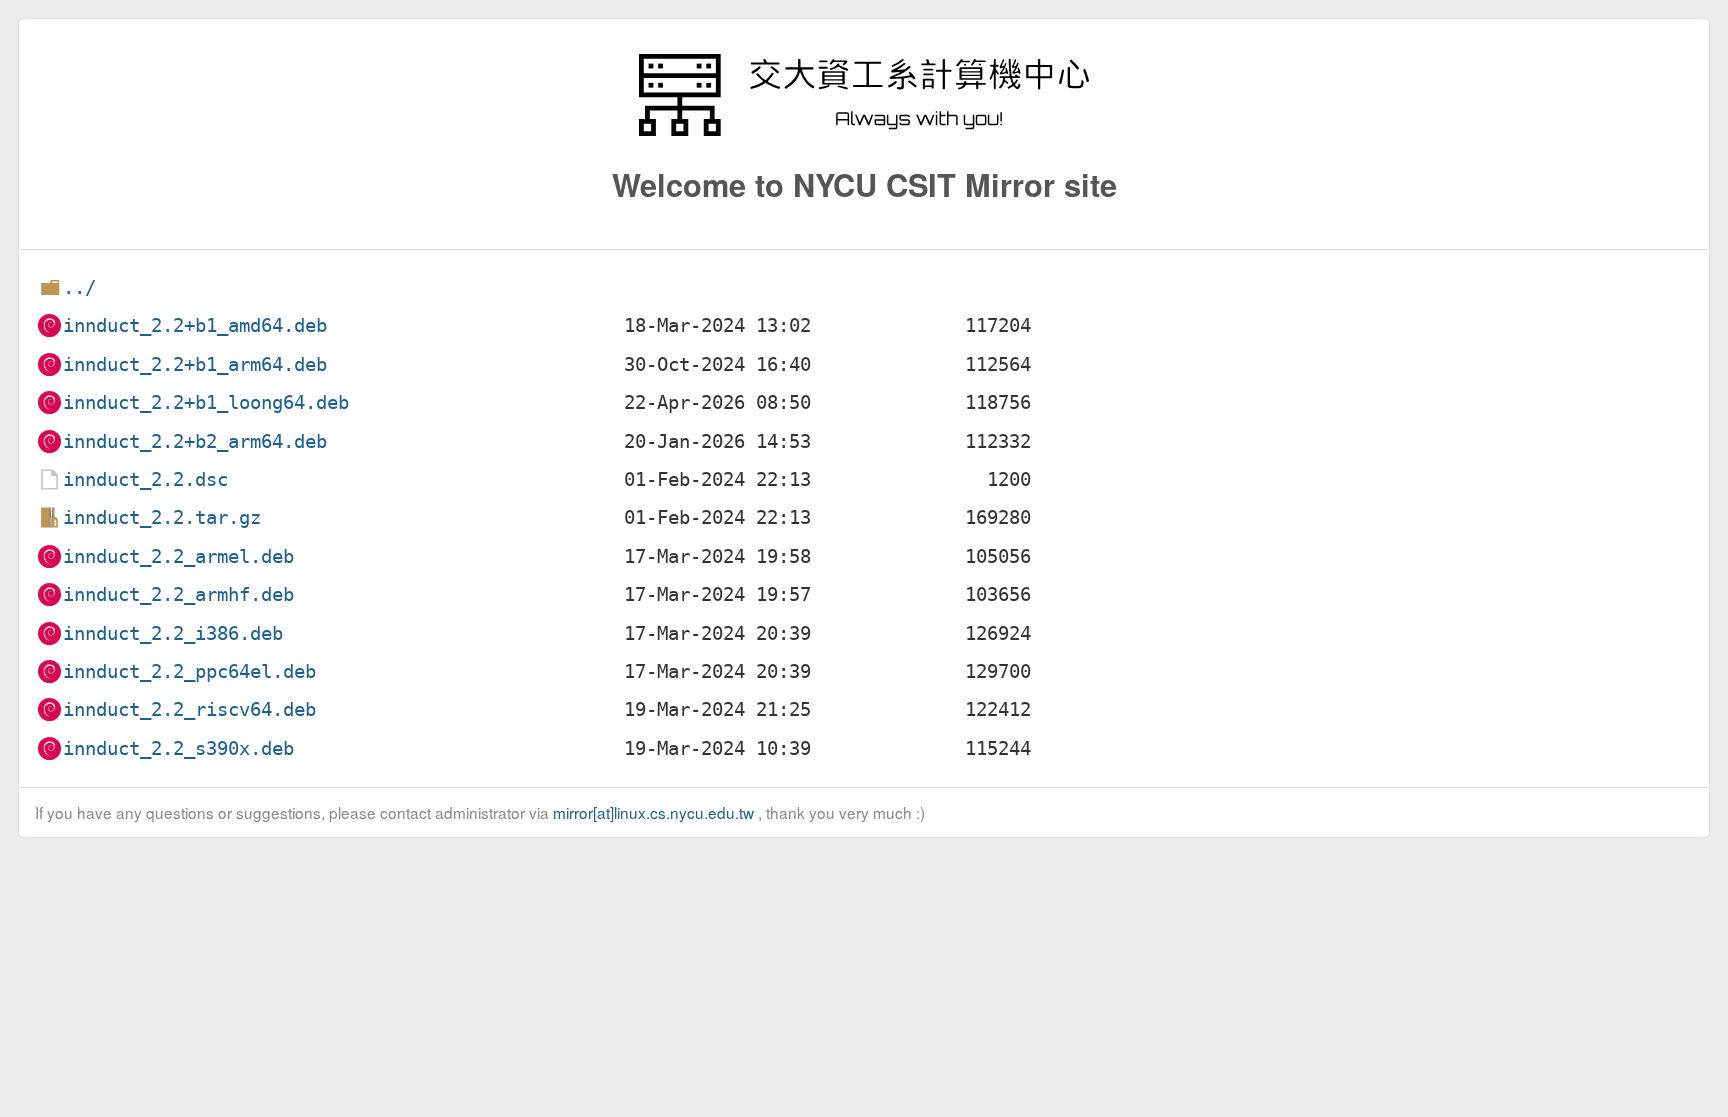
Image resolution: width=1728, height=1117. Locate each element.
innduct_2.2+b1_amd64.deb (195, 325)
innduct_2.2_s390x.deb (178, 748)
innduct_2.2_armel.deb (178, 556)
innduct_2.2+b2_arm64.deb (195, 441)
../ (79, 287)
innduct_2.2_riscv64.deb (189, 709)
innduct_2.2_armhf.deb (178, 594)
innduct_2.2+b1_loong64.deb (206, 402)
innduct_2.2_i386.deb (173, 633)
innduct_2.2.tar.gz (162, 517)
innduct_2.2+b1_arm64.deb (195, 364)
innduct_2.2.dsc (145, 479)
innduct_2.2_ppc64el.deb (189, 671)
